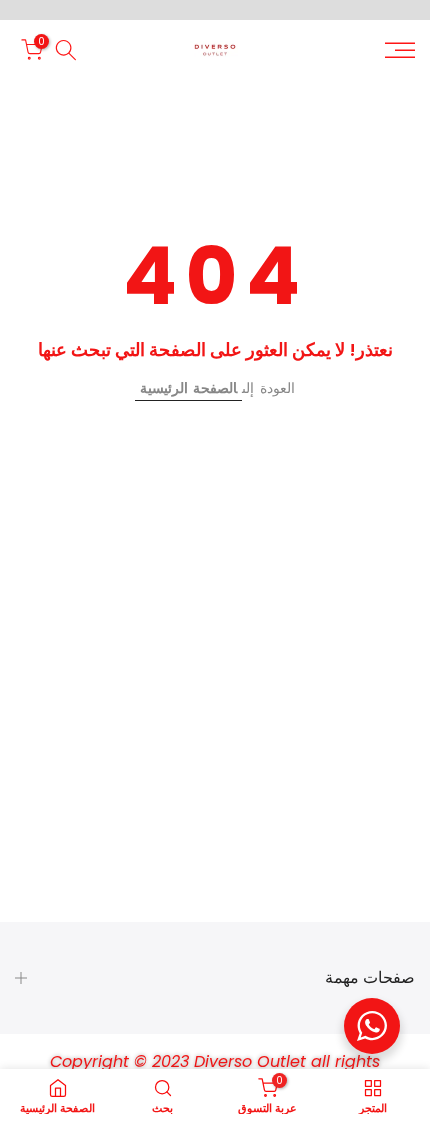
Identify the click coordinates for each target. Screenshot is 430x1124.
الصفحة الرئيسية (188, 388)
